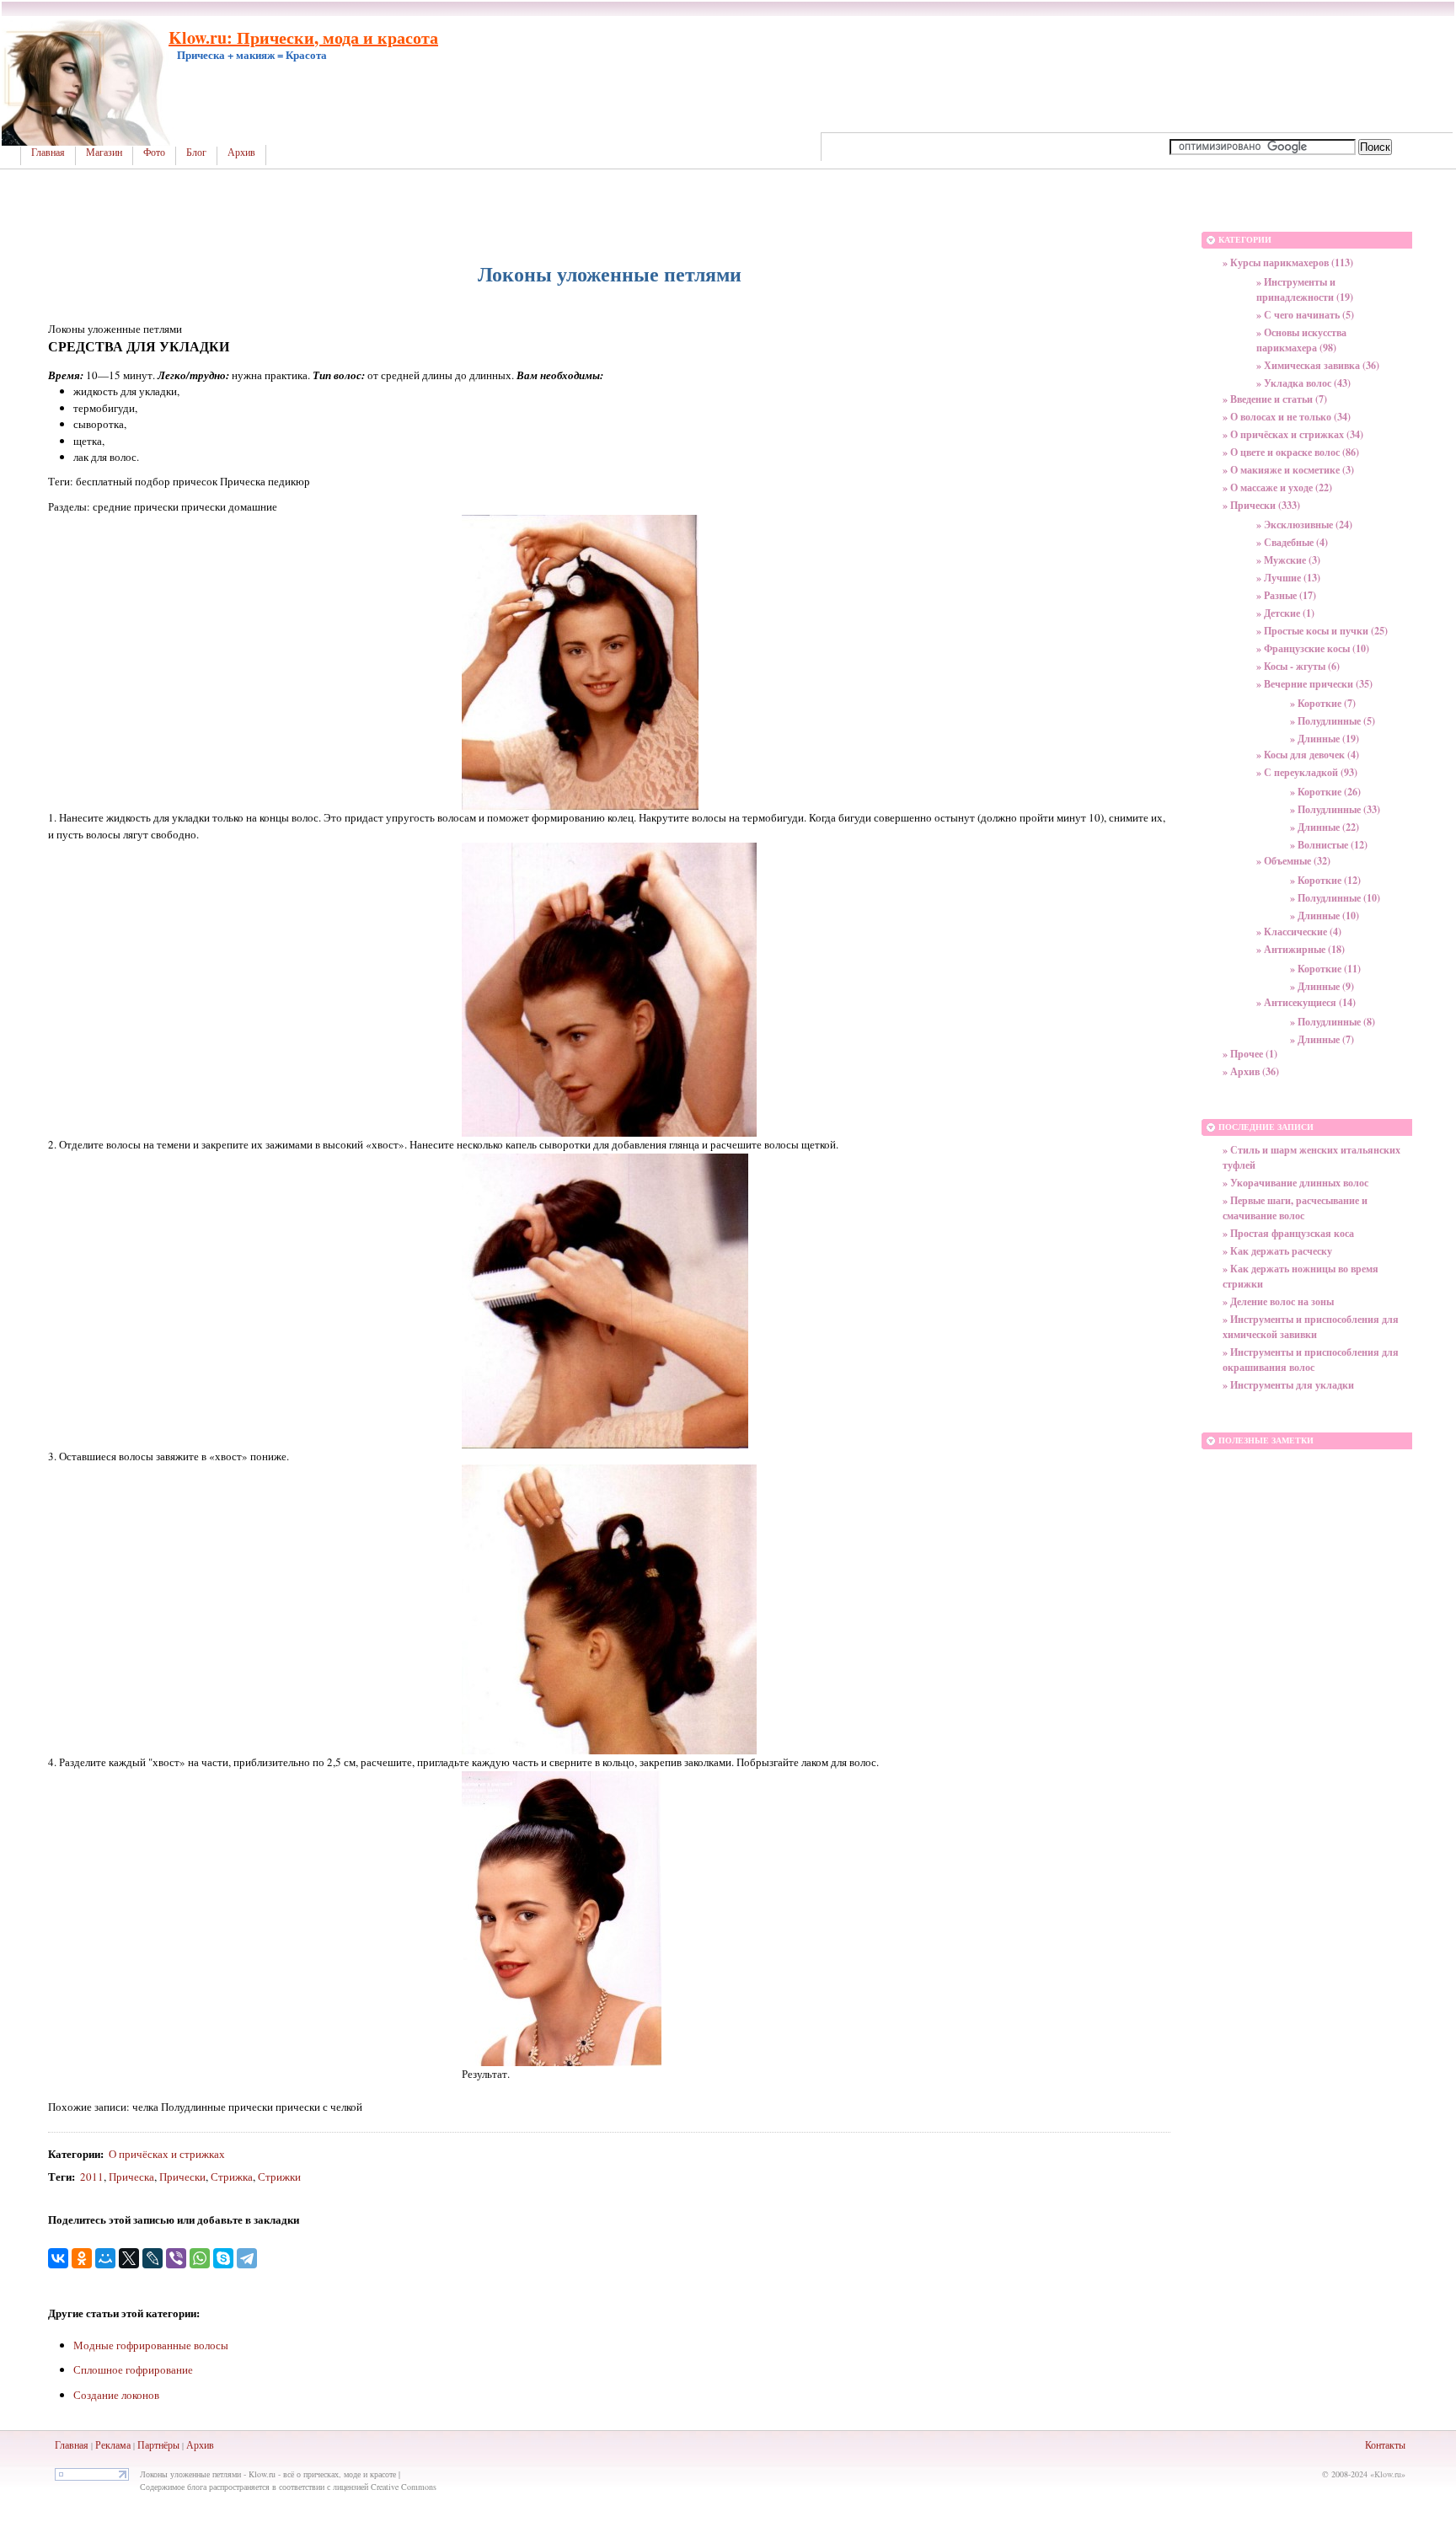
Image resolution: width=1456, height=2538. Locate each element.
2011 (92, 2177)
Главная (48, 153)
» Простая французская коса (1288, 1233)
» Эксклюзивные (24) (1304, 525)
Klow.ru (1388, 2474)
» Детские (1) (1285, 613)
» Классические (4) (1299, 932)
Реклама (113, 2444)
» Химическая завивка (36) (1318, 365)
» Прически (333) (1261, 505)
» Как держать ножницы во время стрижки (1301, 1276)
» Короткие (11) (1325, 969)
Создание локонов (116, 2395)
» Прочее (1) (1250, 1054)
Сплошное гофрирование (133, 2369)
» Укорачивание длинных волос (1295, 1183)
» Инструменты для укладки (1288, 1385)
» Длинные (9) (1322, 986)
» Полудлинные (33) (1335, 809)
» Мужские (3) (1288, 560)
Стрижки (279, 2177)
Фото (154, 153)
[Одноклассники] (82, 2258)
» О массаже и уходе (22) (1277, 487)
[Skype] (223, 2258)
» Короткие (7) (1323, 703)
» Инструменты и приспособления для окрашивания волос (1311, 1360)
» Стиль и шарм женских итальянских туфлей (1311, 1157)
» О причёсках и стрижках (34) (1293, 434)
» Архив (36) (1251, 1071)
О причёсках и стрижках (167, 2154)
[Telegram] (247, 2258)
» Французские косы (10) (1313, 648)
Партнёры (158, 2444)
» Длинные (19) (1325, 739)
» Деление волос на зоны (1278, 1301)
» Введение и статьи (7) (1275, 399)
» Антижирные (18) (1301, 949)
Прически (182, 2177)
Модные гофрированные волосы (151, 2345)
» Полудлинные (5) (1333, 721)
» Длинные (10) (1325, 916)
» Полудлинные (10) (1335, 898)
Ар (193, 2444)
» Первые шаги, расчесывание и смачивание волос (1295, 1208)
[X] (129, 2258)
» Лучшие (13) (1288, 578)
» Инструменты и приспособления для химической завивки (1311, 1327)
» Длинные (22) (1325, 827)
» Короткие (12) (1325, 880)
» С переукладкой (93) (1307, 772)
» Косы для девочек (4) (1308, 755)
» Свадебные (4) (1292, 542)
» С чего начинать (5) (1305, 315)
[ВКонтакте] (58, 2258)
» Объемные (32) (1293, 861)
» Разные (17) (1286, 595)
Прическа (131, 2177)
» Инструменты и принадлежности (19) (1305, 289)
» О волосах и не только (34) (1287, 417)
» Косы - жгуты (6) (1298, 666)
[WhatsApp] (200, 2258)
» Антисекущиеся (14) (1306, 1002)
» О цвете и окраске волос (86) (1291, 452)
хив (206, 2444)
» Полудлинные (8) (1333, 1022)
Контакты (1385, 2444)
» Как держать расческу (1277, 1251)
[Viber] (176, 2258)
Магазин (104, 153)
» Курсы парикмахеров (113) (1288, 262)
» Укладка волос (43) (1303, 383)
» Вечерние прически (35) (1314, 684)
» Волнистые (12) (1329, 845)
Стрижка (232, 2177)
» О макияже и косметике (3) (1288, 470)
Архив (241, 153)
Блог (196, 153)
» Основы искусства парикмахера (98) (1301, 340)
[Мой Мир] (105, 2258)
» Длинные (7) (1322, 1039)
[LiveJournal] (153, 2258)
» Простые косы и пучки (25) (1322, 631)
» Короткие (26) (1325, 792)
